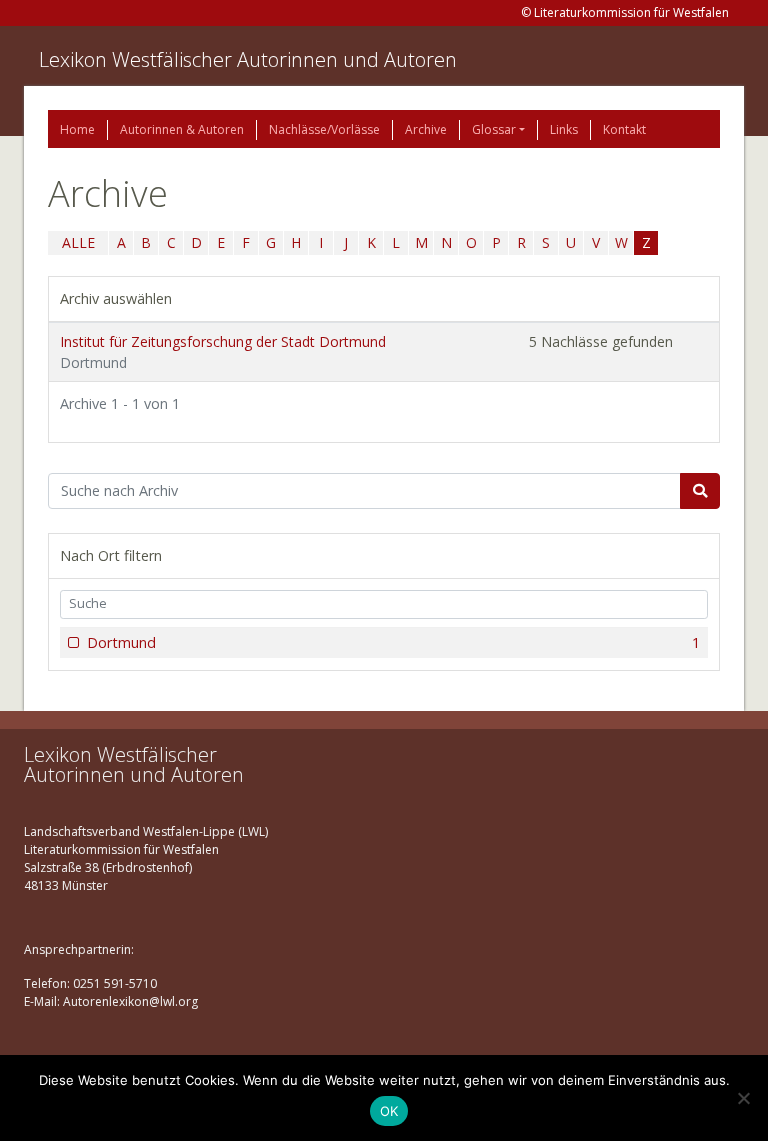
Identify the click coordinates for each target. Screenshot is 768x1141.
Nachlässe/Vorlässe (324, 129)
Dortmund (393, 642)
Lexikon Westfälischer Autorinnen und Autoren (248, 59)
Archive (426, 129)
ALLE (78, 242)
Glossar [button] (494, 129)
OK (389, 1111)
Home (77, 129)
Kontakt (624, 129)
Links (564, 129)
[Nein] (743, 1098)
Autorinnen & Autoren (182, 129)
